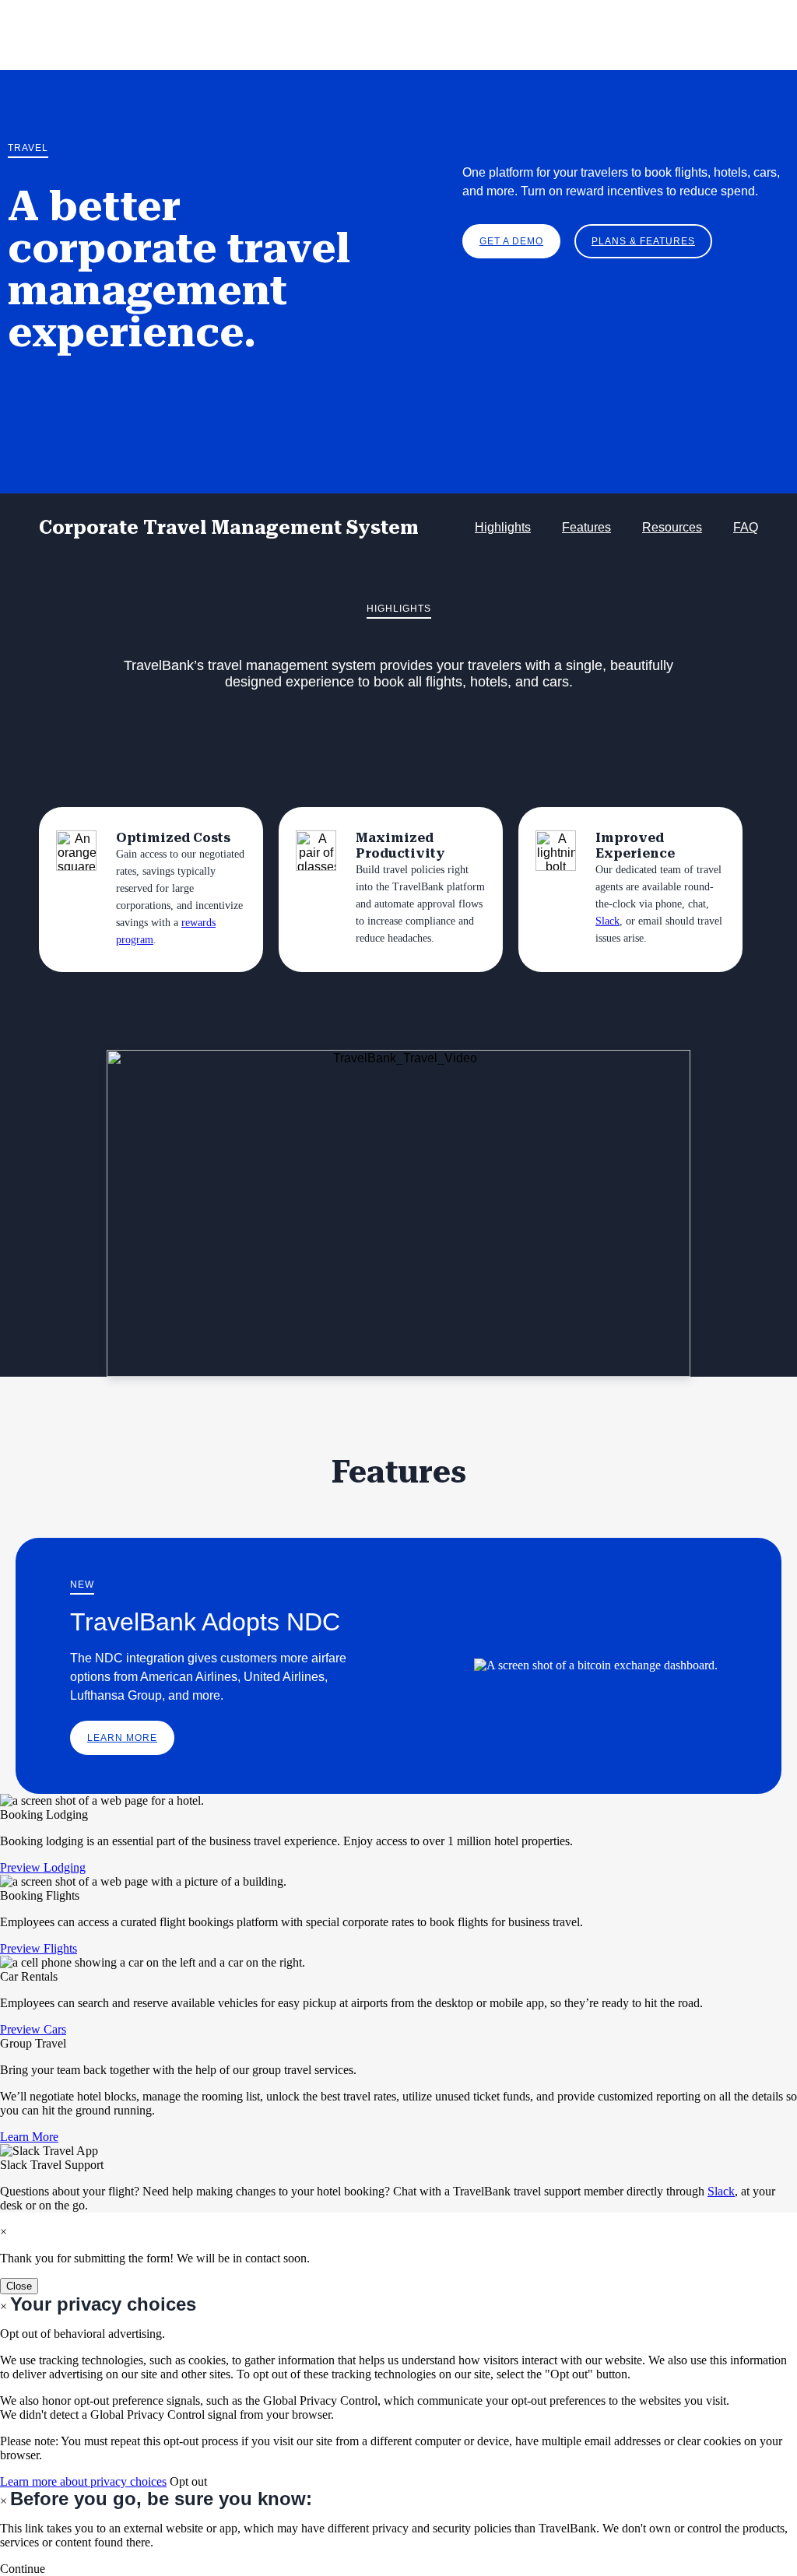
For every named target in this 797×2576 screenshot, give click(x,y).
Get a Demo (511, 241)
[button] (23, 2569)
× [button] (4, 2501)
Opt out (188, 2481)
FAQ (746, 527)
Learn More (122, 1738)
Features (586, 527)
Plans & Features (643, 241)
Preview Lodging (43, 1867)
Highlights (503, 527)
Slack (607, 921)
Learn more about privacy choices (83, 2481)
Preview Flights (39, 1948)
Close (19, 2286)
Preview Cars (33, 2029)
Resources (672, 527)
